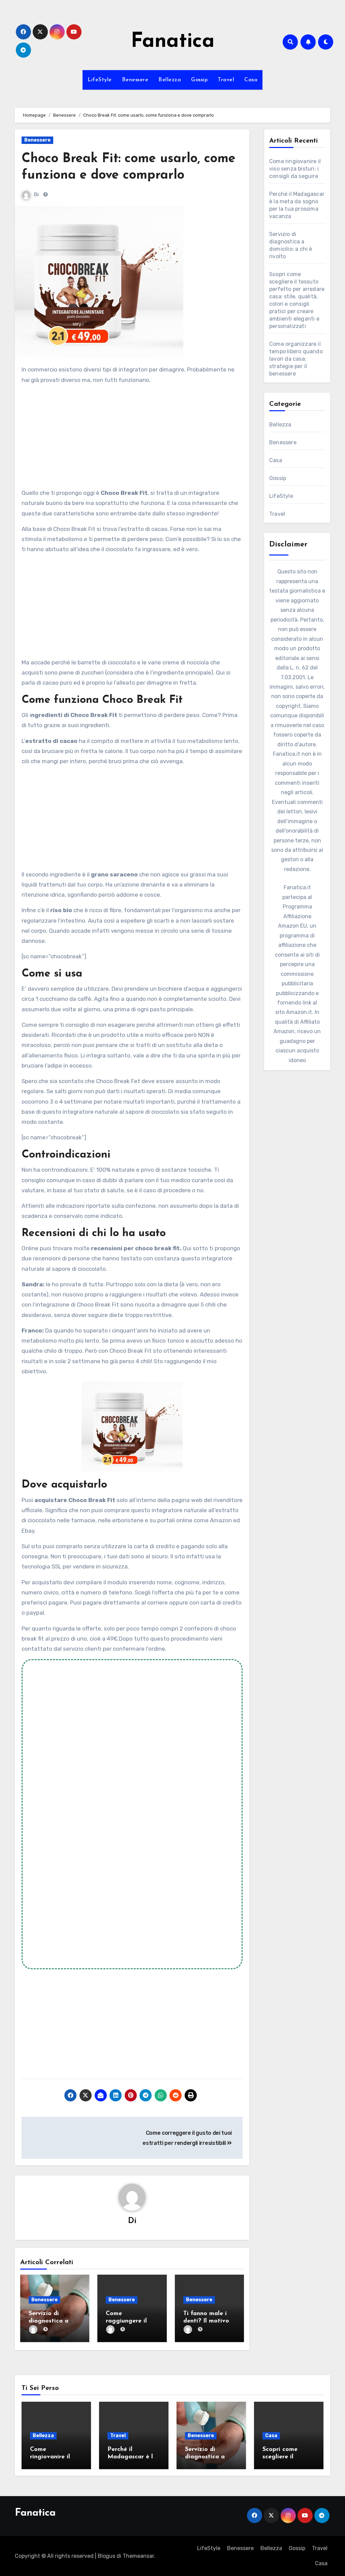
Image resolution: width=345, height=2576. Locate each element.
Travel (226, 80)
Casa (251, 80)
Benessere (135, 80)
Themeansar (138, 2556)
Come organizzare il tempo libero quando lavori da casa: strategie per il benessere (296, 359)
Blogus (106, 2556)
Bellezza (170, 80)
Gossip (199, 80)
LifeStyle (100, 80)
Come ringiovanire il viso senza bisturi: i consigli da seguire (295, 169)
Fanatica (173, 42)
